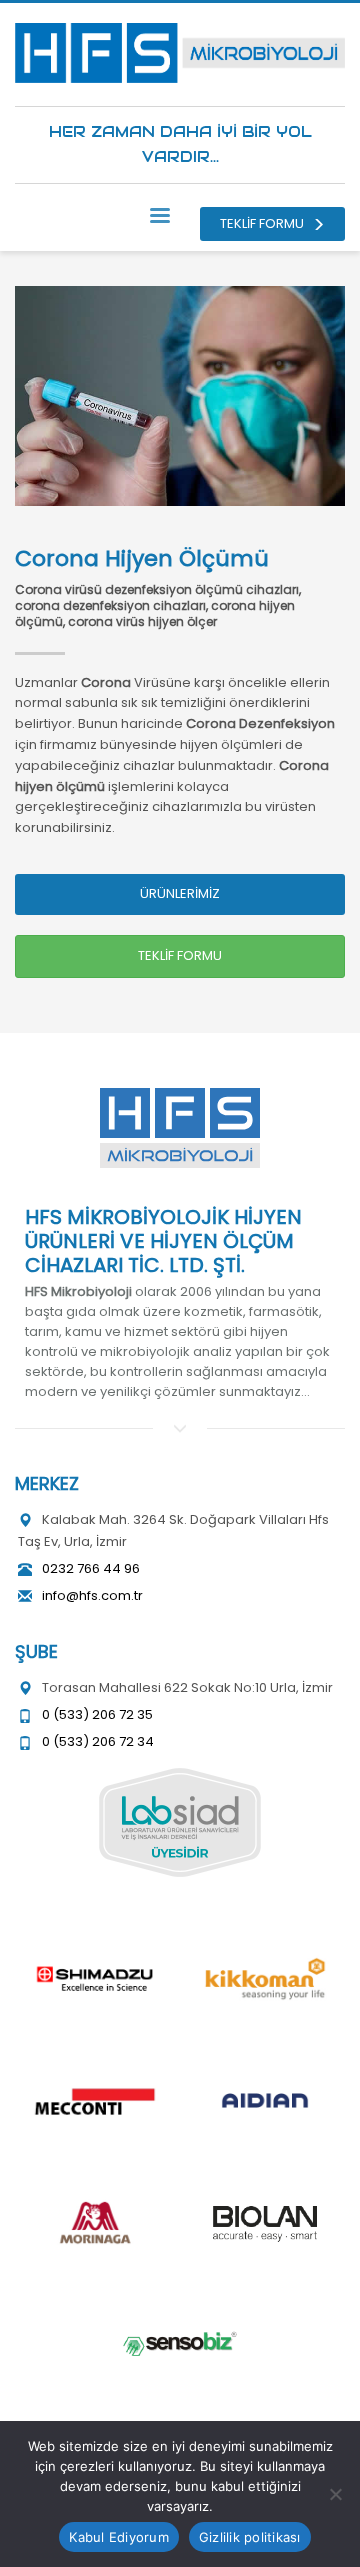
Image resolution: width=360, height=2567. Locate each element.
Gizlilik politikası (250, 2537)
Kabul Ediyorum (119, 2537)
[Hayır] (335, 2494)
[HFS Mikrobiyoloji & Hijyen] (180, 1128)
